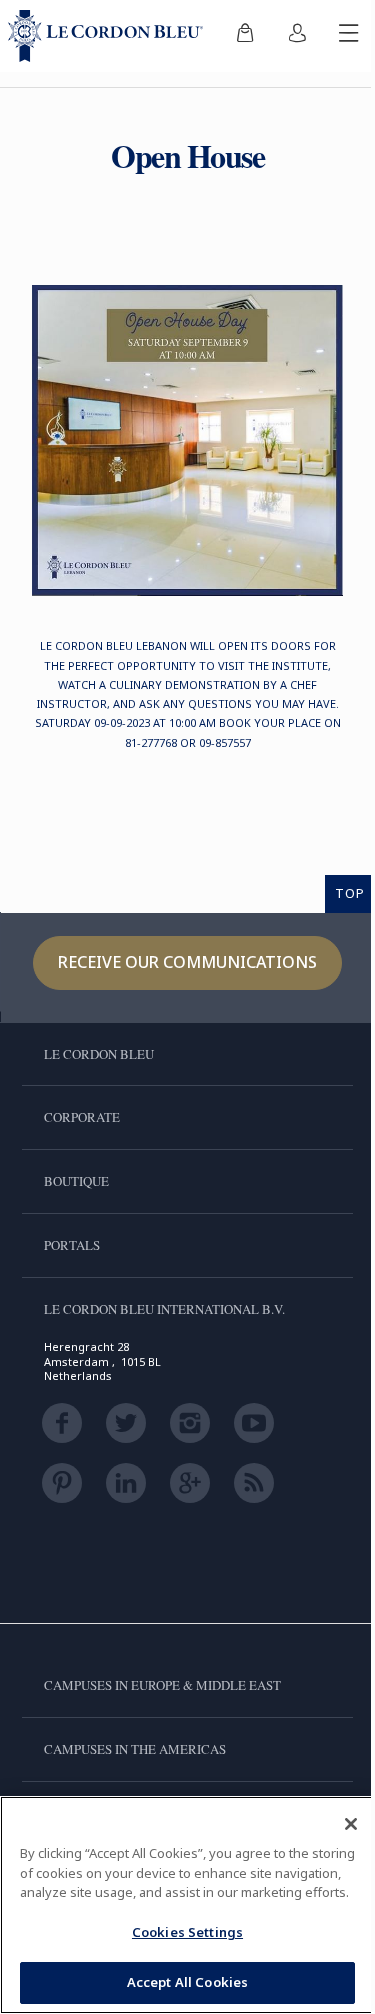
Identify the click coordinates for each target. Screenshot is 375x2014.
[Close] (351, 1824)
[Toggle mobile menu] (349, 36)
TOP (350, 893)
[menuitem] (245, 36)
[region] (187, 1905)
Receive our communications (187, 962)
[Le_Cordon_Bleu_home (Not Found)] (109, 36)
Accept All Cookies (187, 1982)
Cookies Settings (187, 1932)
